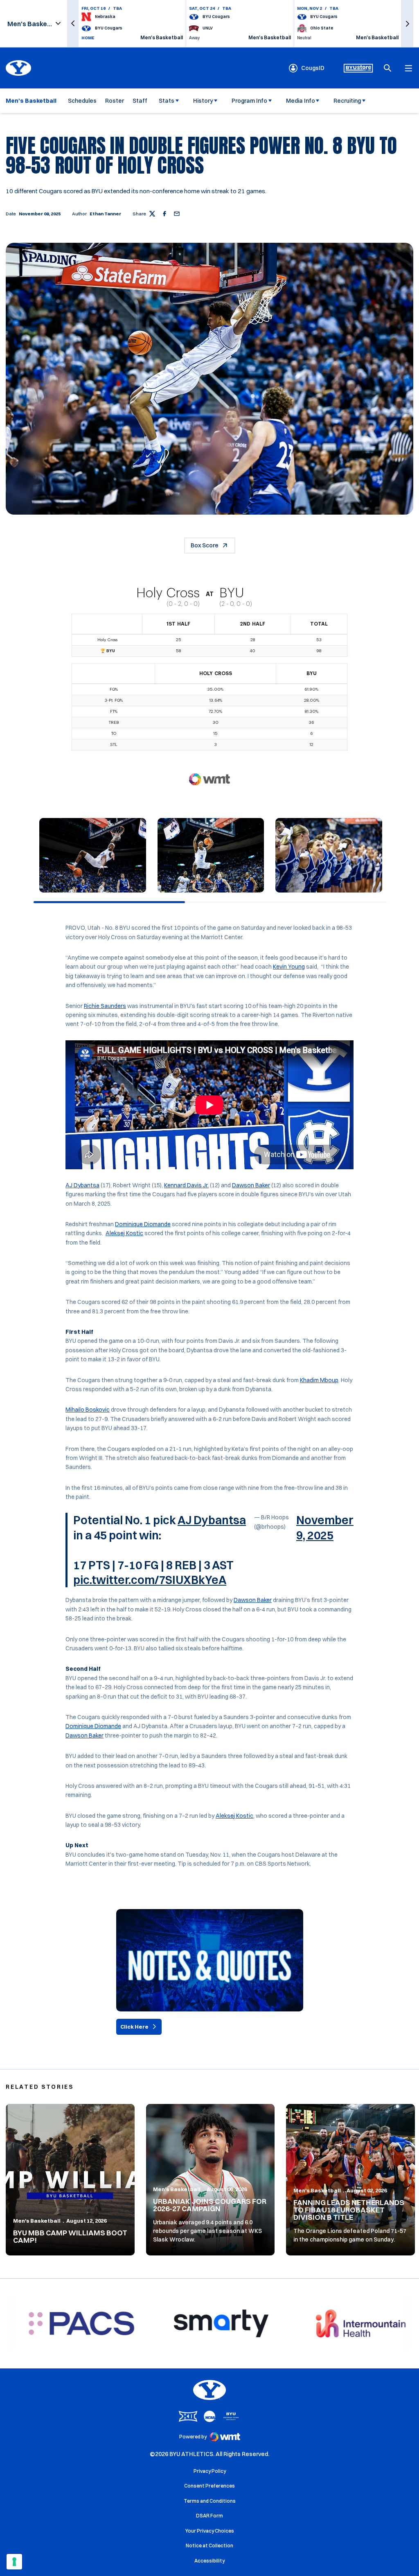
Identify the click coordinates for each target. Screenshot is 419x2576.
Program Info (249, 101)
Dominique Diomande (143, 1224)
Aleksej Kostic (124, 1233)
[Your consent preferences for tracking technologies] (14, 2562)
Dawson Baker (251, 1185)
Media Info (301, 101)
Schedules (82, 101)
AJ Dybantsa (82, 1185)
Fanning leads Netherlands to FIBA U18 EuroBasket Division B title (349, 2210)
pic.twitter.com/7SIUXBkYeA (150, 1580)
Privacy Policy (210, 2471)
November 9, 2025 (325, 1528)
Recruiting (347, 101)
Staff (140, 101)
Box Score (205, 545)
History (203, 101)
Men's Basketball (37, 2221)
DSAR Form (209, 2516)
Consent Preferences (209, 2486)
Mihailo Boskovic (88, 1410)
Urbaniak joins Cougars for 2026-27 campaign (210, 2205)
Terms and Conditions (210, 2501)
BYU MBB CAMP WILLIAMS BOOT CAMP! (70, 2236)
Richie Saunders (105, 1006)
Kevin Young (289, 967)
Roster (115, 101)
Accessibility (209, 2560)
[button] (73, 24)
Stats (167, 101)
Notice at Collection (209, 2545)
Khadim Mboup (319, 1380)
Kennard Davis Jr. (186, 1185)
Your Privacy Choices (210, 2531)
